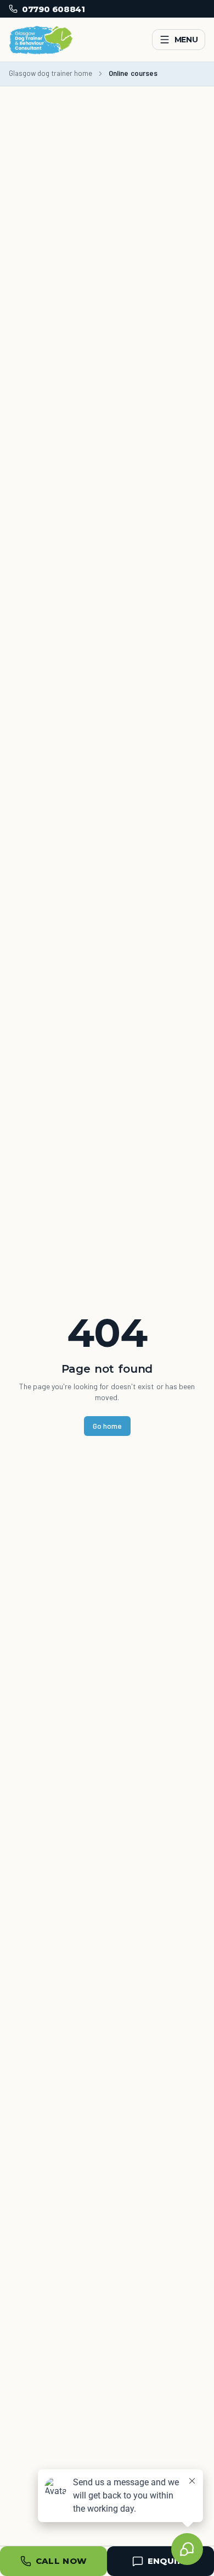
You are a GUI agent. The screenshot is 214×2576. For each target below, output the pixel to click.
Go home (107, 1426)
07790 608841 (53, 9)
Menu (186, 40)
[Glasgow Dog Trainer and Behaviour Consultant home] (41, 40)
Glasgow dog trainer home (50, 73)
